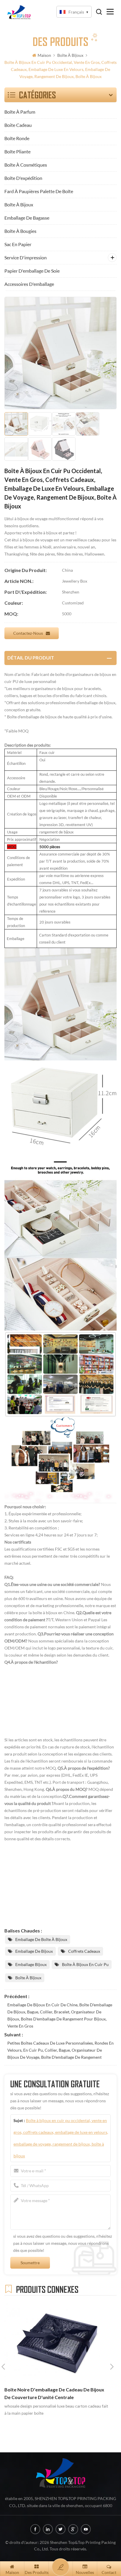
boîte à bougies (20, 231)
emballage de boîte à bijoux (41, 1939)
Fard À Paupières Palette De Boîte (39, 191)
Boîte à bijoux (70, 55)
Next (112, 2367)
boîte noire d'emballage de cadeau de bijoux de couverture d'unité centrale (54, 2393)
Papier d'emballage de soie (32, 271)
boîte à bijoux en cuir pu (85, 1964)
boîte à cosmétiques (26, 165)
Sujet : (61, 2138)
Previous (3, 2367)
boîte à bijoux (28, 1978)
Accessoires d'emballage (29, 284)
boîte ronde (17, 138)
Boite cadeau (18, 125)
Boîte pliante (17, 151)
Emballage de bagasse (27, 218)
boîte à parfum (20, 112)
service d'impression (26, 257)
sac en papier (18, 244)
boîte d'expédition (23, 178)
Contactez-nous (28, 633)
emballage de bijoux (34, 1951)
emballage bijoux (31, 1964)
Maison (44, 55)
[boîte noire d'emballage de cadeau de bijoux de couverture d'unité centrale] (58, 2342)
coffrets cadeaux (84, 1951)
